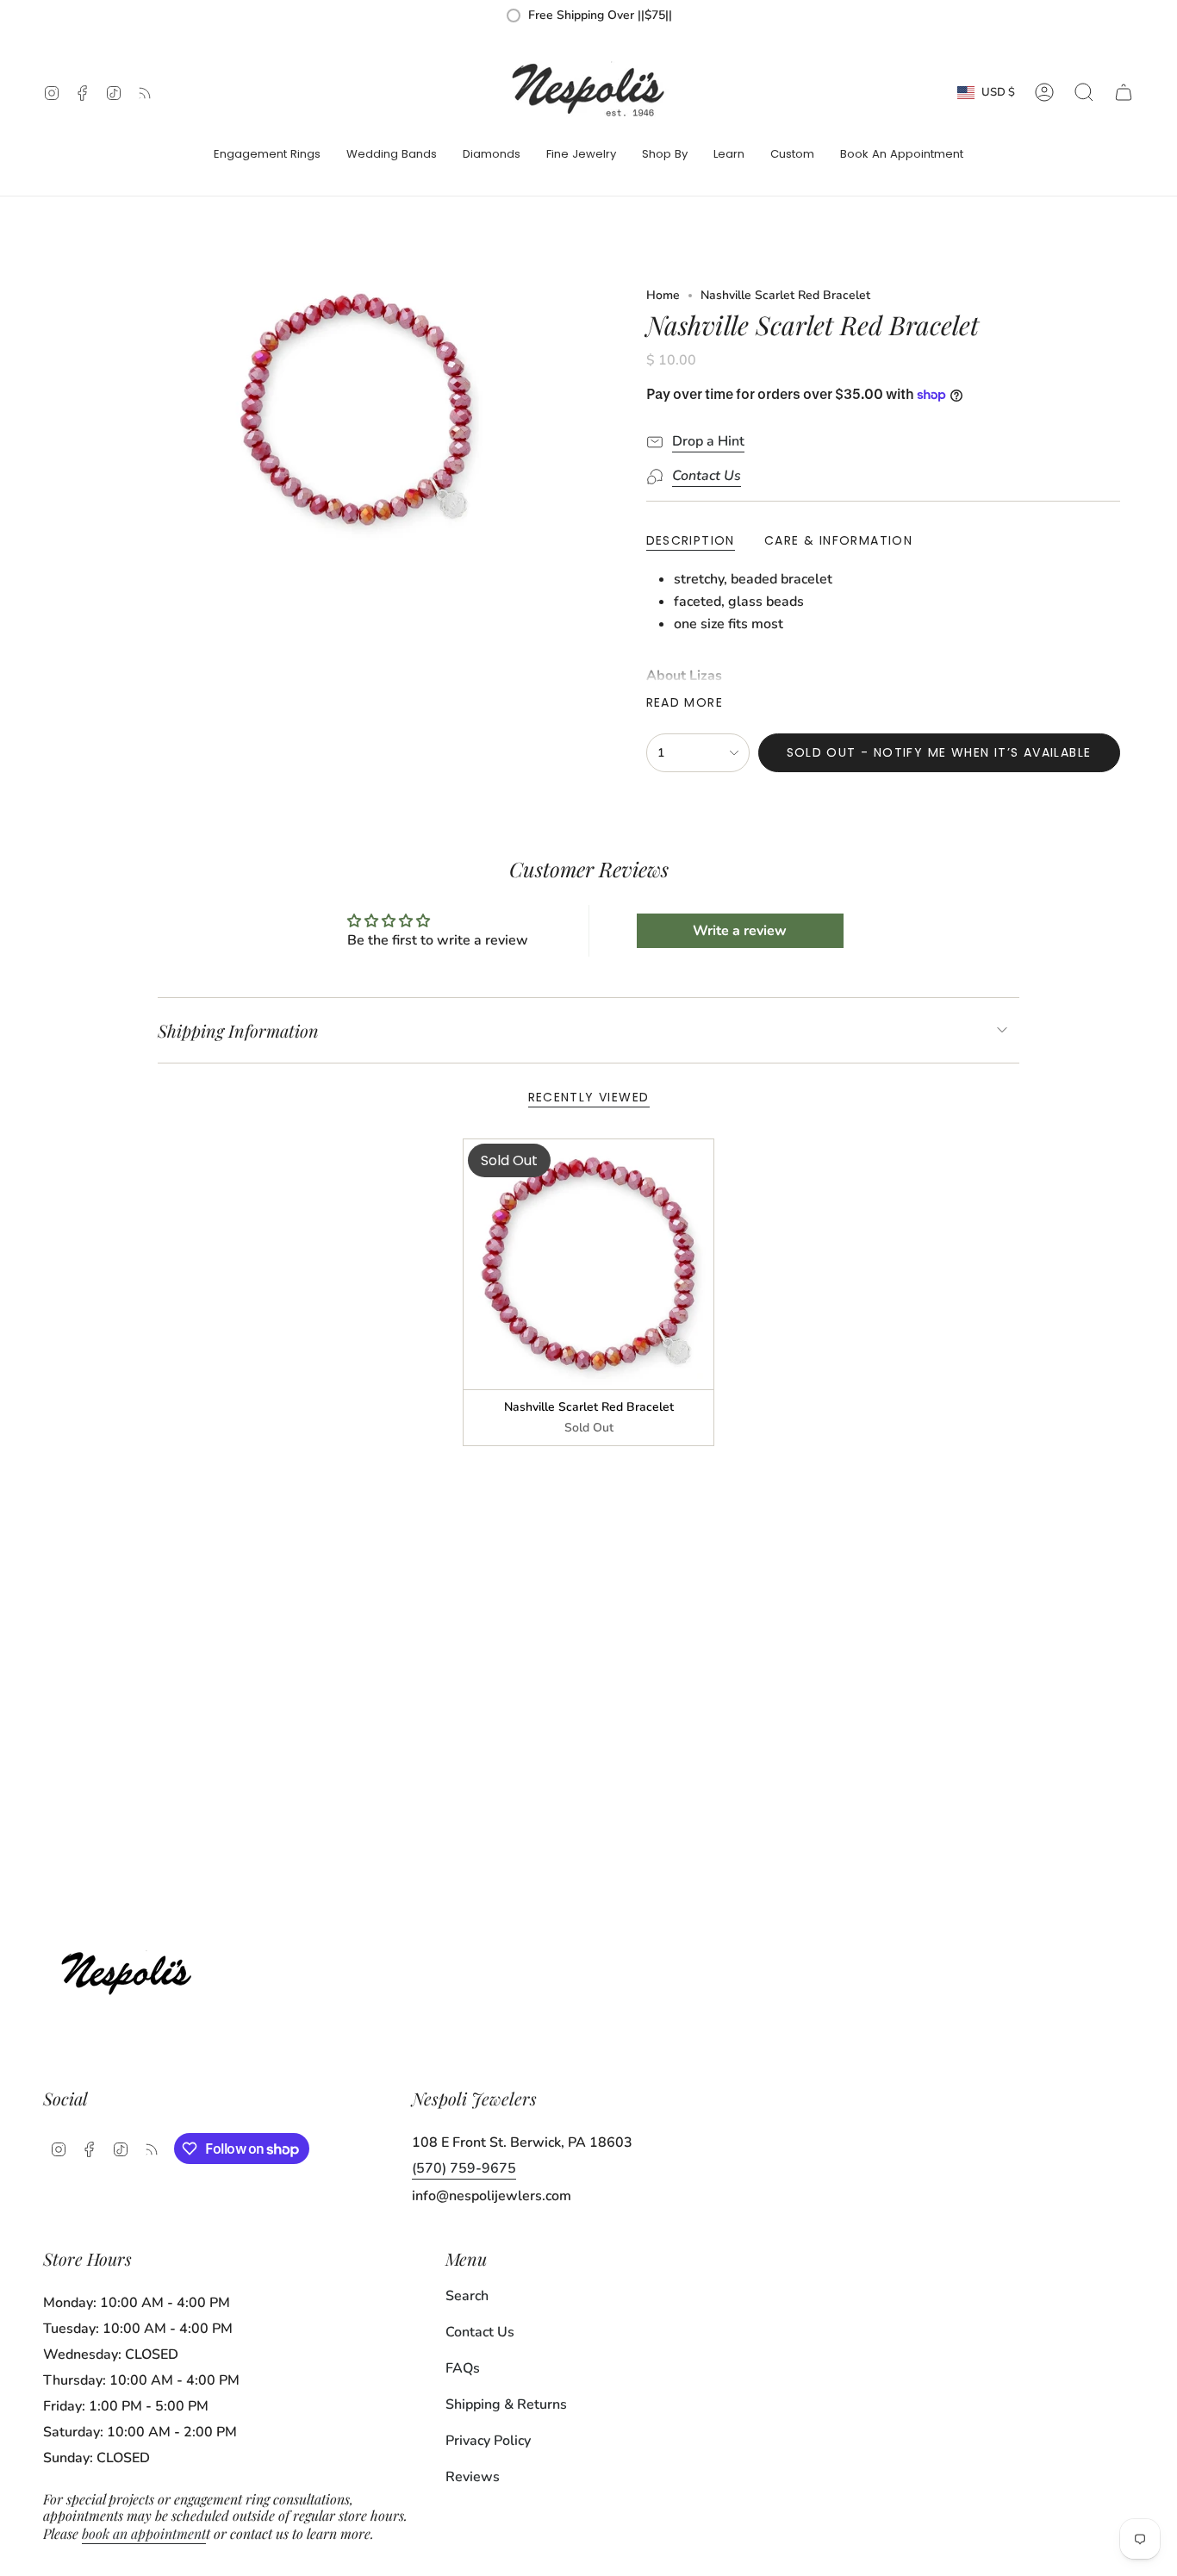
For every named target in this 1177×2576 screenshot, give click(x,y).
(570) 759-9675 (464, 2168)
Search (467, 2296)
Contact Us (480, 2332)
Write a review (740, 931)
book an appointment (144, 2533)
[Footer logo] (131, 1969)
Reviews (473, 2477)
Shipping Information (238, 1030)
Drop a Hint (708, 441)
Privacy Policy (488, 2441)
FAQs (463, 2368)
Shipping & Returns (506, 2404)
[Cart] (1124, 92)
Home (663, 295)
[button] (267, 155)
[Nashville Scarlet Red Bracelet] (589, 1265)
